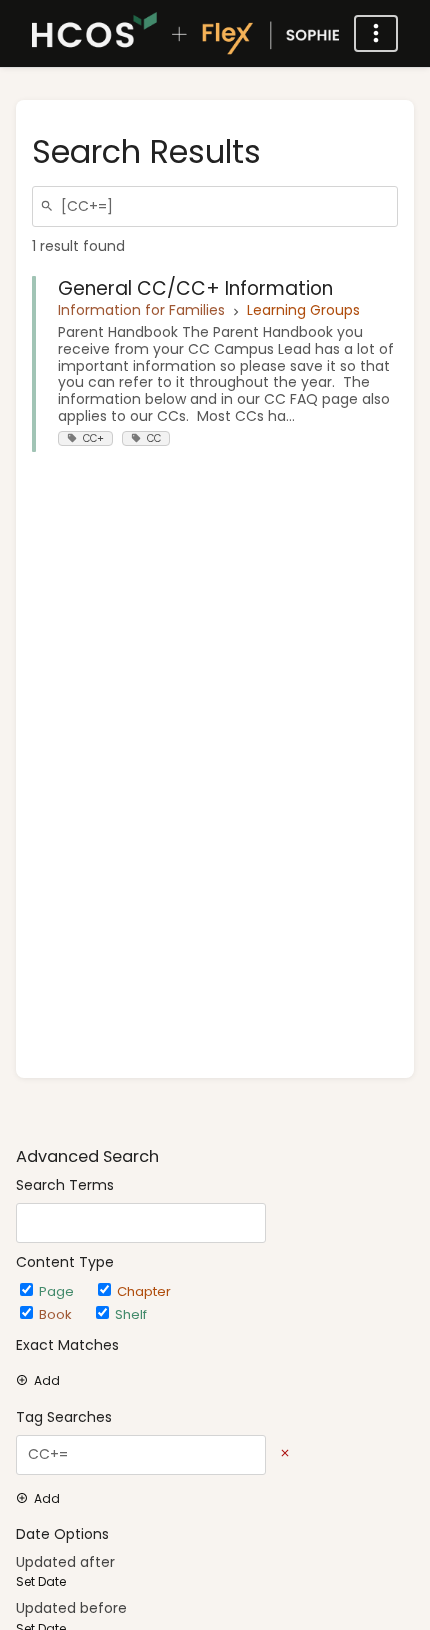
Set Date (41, 1582)
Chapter (144, 1291)
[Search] (50, 206)
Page (58, 1291)
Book (57, 1314)
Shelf (131, 1314)
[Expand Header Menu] (376, 33)
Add (47, 1381)
